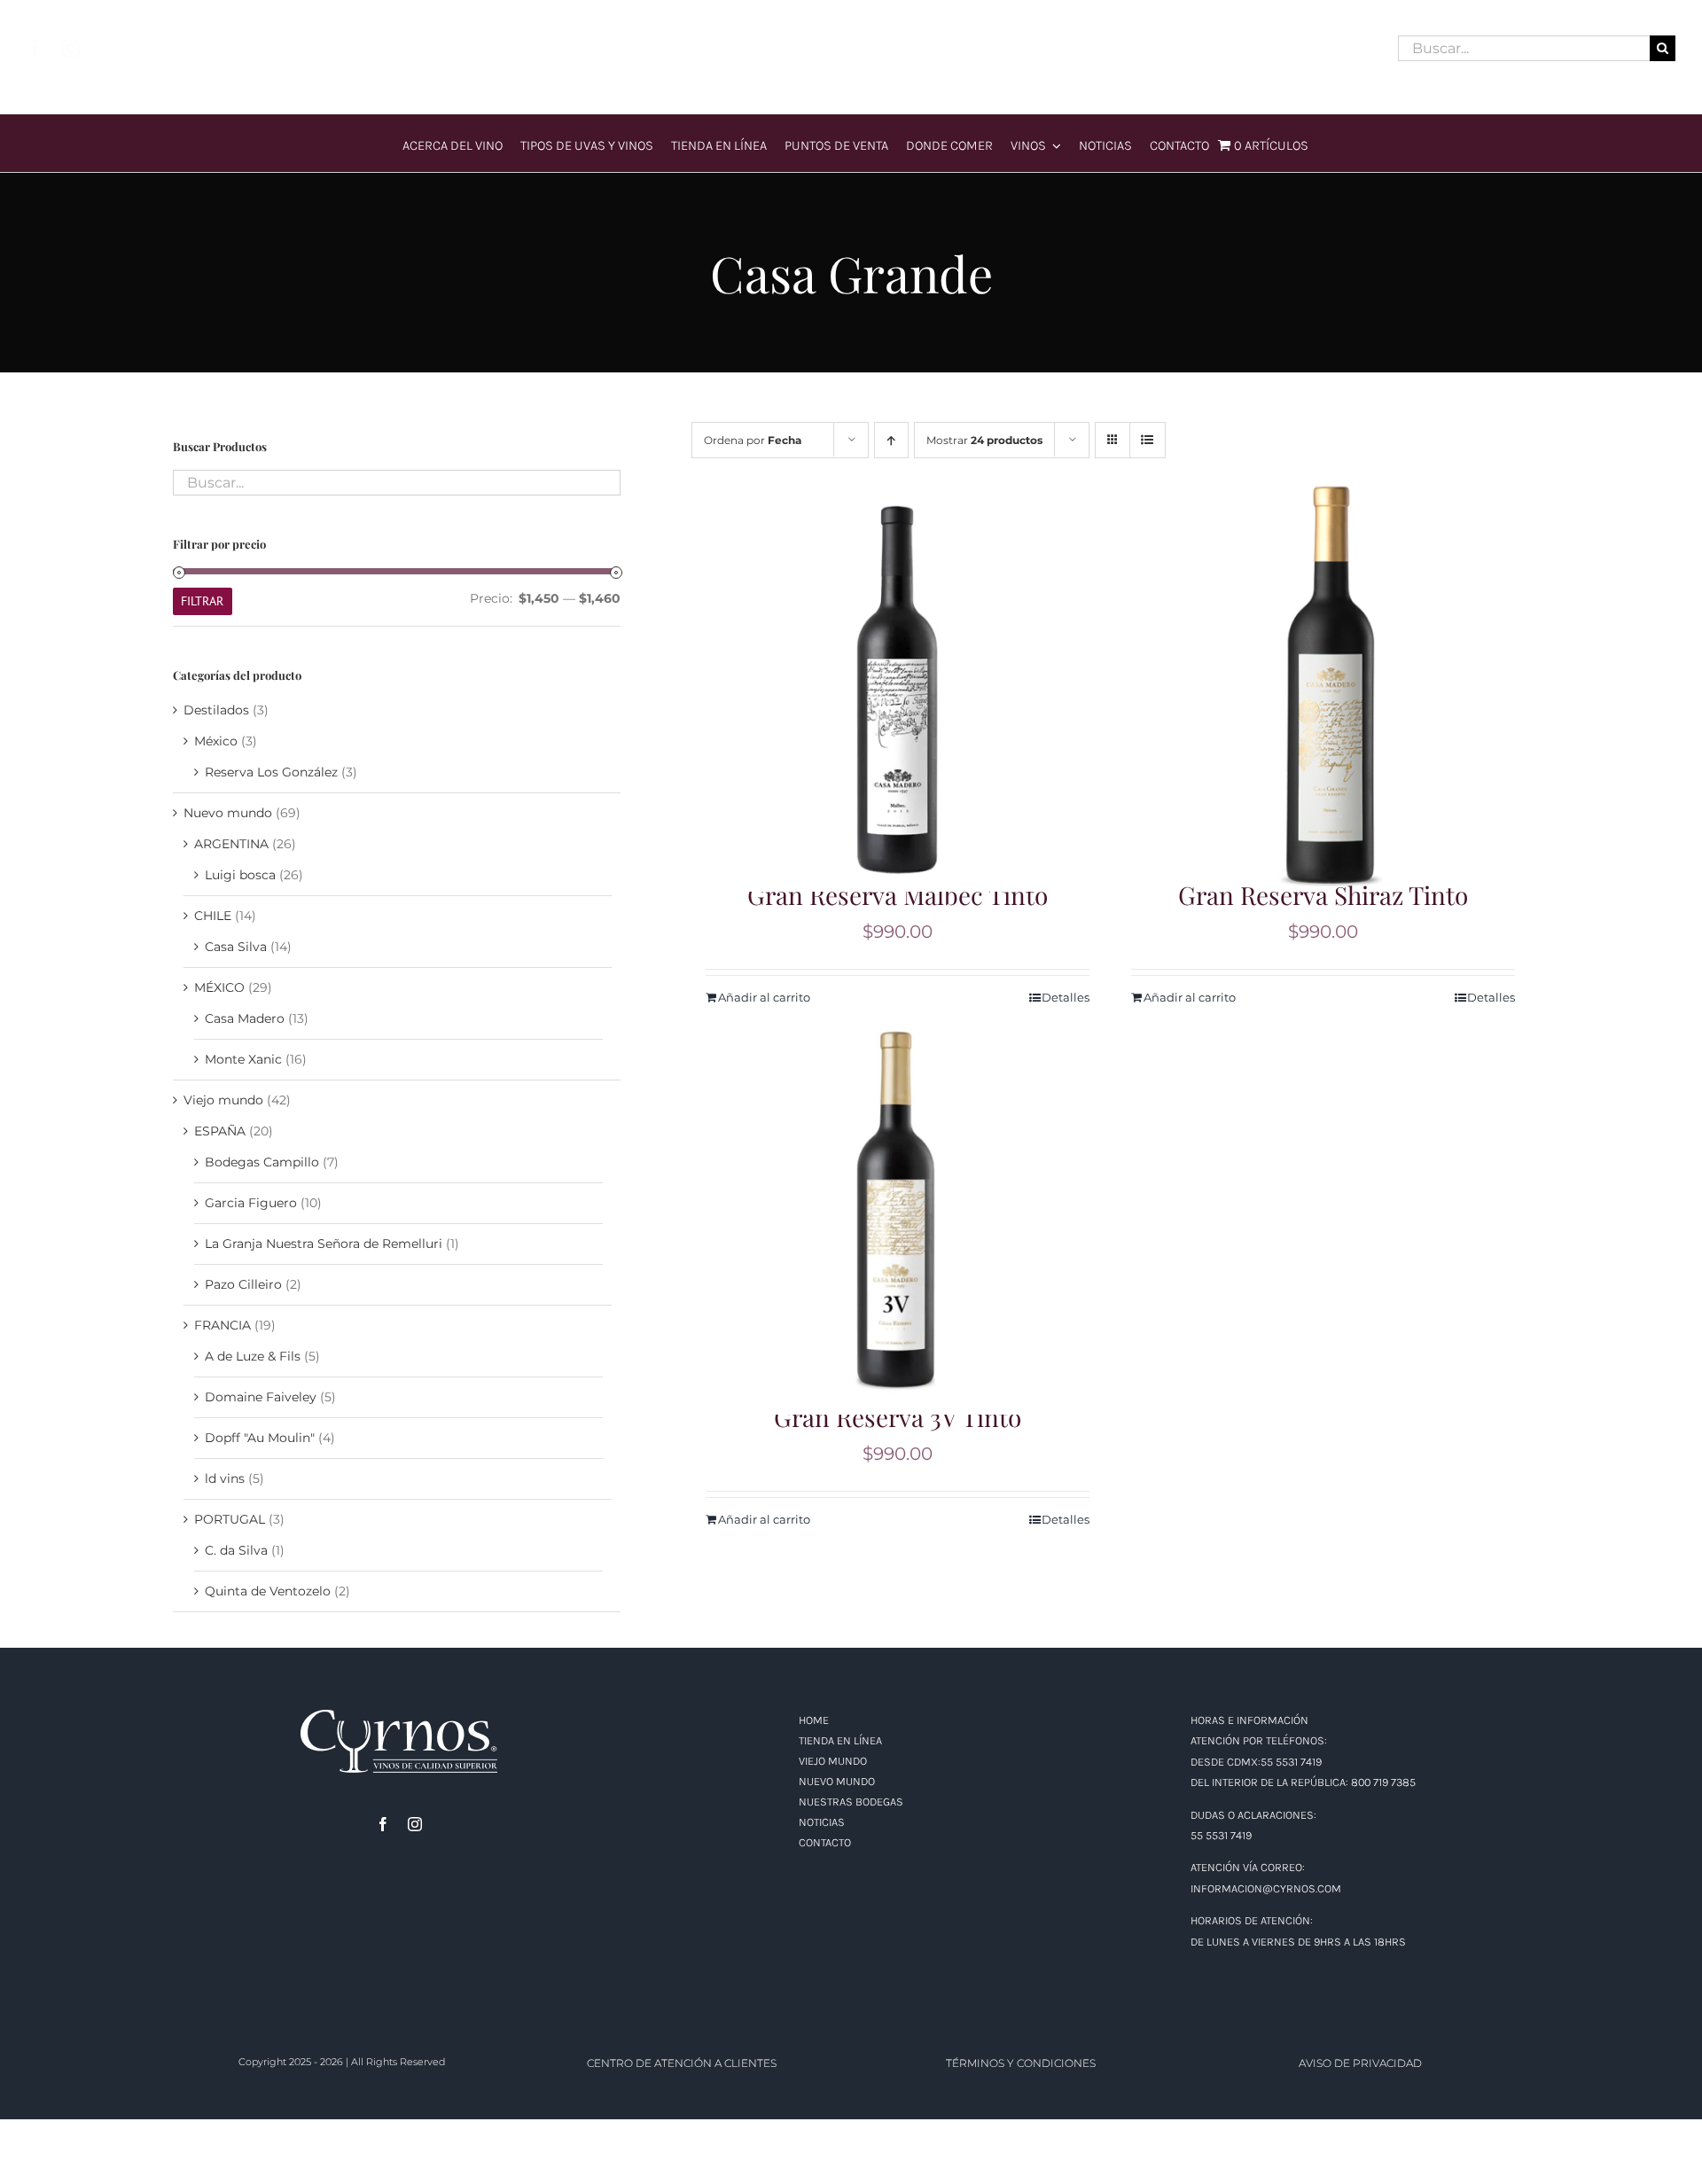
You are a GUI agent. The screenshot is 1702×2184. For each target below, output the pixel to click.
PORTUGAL (230, 1519)
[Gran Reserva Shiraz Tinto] (1323, 686)
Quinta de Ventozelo (268, 1591)
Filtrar (202, 601)
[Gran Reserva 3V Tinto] (898, 1209)
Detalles (1491, 997)
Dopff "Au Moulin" (260, 1438)
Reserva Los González (271, 772)
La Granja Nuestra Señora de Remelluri (324, 1244)
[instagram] (71, 49)
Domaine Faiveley (261, 1397)
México (216, 741)
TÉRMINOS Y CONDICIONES (1021, 2063)
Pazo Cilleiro (243, 1284)
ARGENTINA (231, 844)
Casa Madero (245, 1018)
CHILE (213, 916)
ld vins (225, 1478)
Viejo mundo (223, 1100)
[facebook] (35, 49)
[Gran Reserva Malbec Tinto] (898, 686)
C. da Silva (236, 1550)
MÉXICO (219, 987)
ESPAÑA (220, 1131)
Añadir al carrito (1190, 997)
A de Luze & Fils (253, 1356)
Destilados (216, 710)
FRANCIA (223, 1325)
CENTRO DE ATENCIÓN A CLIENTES (682, 2063)
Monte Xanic (243, 1059)
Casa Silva (236, 947)
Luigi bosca (240, 875)
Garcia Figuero (251, 1203)
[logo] (851, 23)
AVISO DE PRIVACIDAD (1360, 2063)
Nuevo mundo (228, 813)
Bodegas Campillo (262, 1162)
